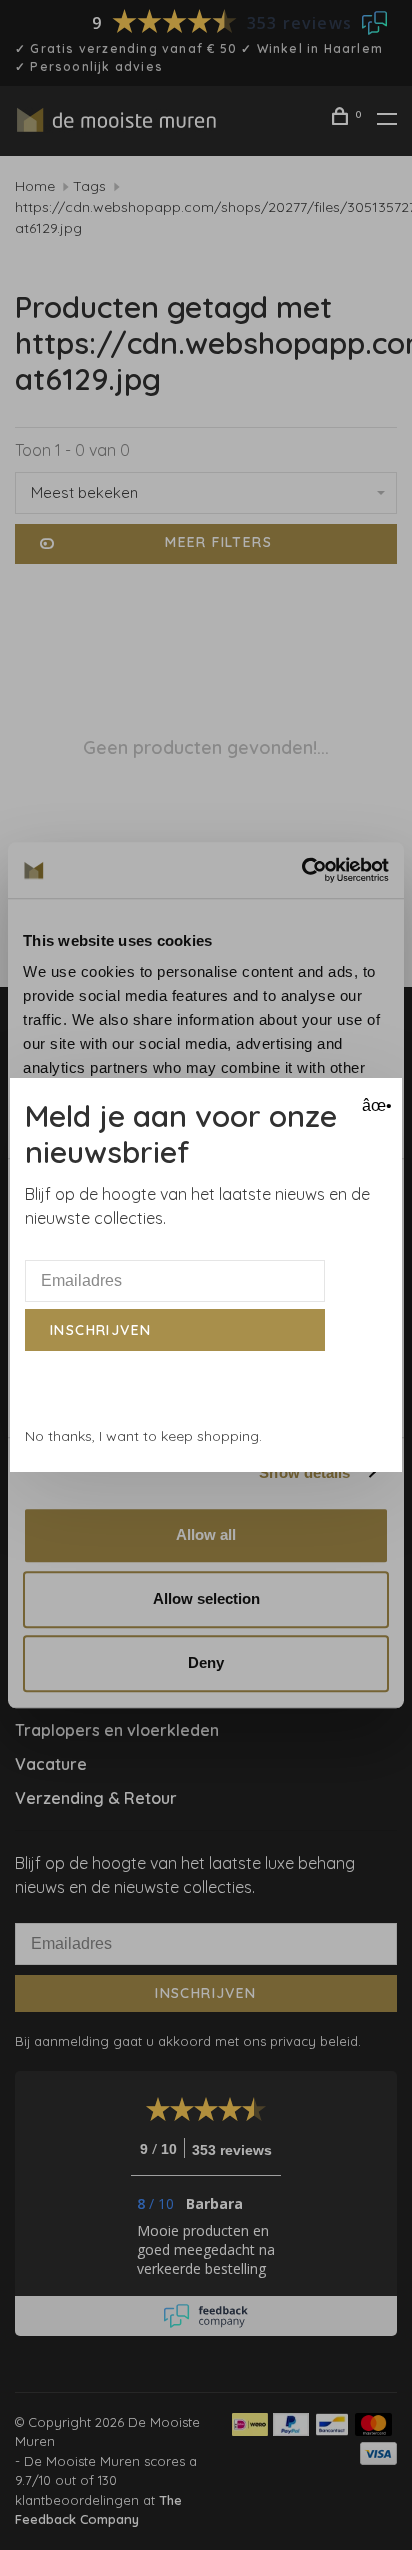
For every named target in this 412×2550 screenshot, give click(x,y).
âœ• (374, 1105)
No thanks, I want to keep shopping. (143, 1436)
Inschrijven (100, 1330)
